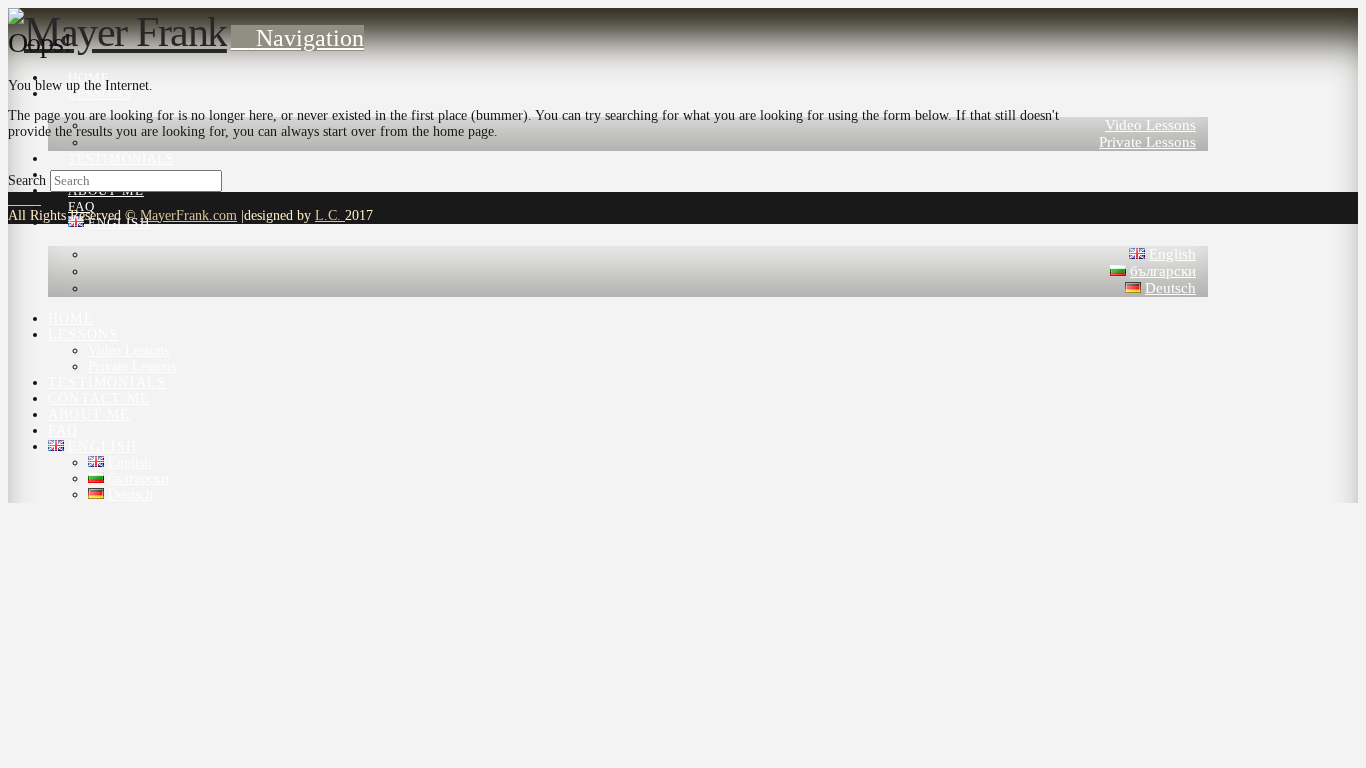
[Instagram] (35, 199)
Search (27, 180)
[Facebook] (13, 199)
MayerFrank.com (188, 215)
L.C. (330, 215)
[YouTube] (24, 199)
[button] (297, 38)
